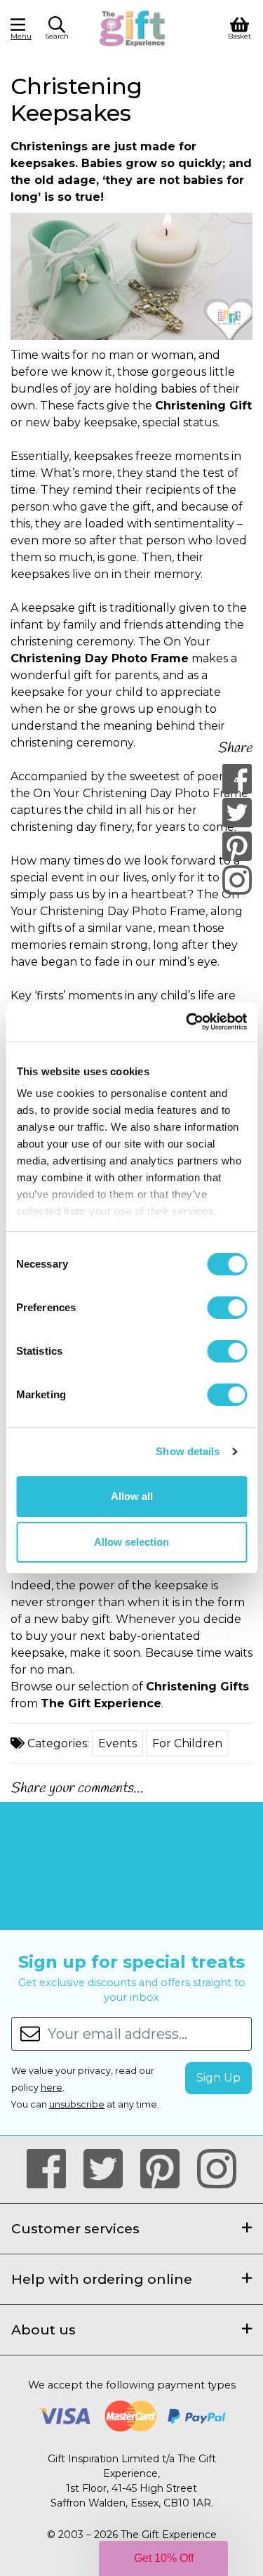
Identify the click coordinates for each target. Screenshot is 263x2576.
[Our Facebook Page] (52, 2169)
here (52, 2088)
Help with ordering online (102, 2279)
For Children (187, 1743)
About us (43, 2329)
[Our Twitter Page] (109, 2169)
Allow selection (131, 1542)
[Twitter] (237, 813)
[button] (57, 30)
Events (117, 1743)
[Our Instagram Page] (217, 2169)
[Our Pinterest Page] (166, 2169)
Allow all (132, 1496)
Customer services (75, 2228)
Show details (188, 1451)
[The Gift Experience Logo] (133, 27)
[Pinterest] (237, 846)
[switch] (227, 1308)
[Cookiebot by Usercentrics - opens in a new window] (187, 1022)
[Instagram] (237, 880)
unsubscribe (77, 2104)
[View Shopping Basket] (240, 27)
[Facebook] (237, 779)
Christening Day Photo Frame (100, 658)
